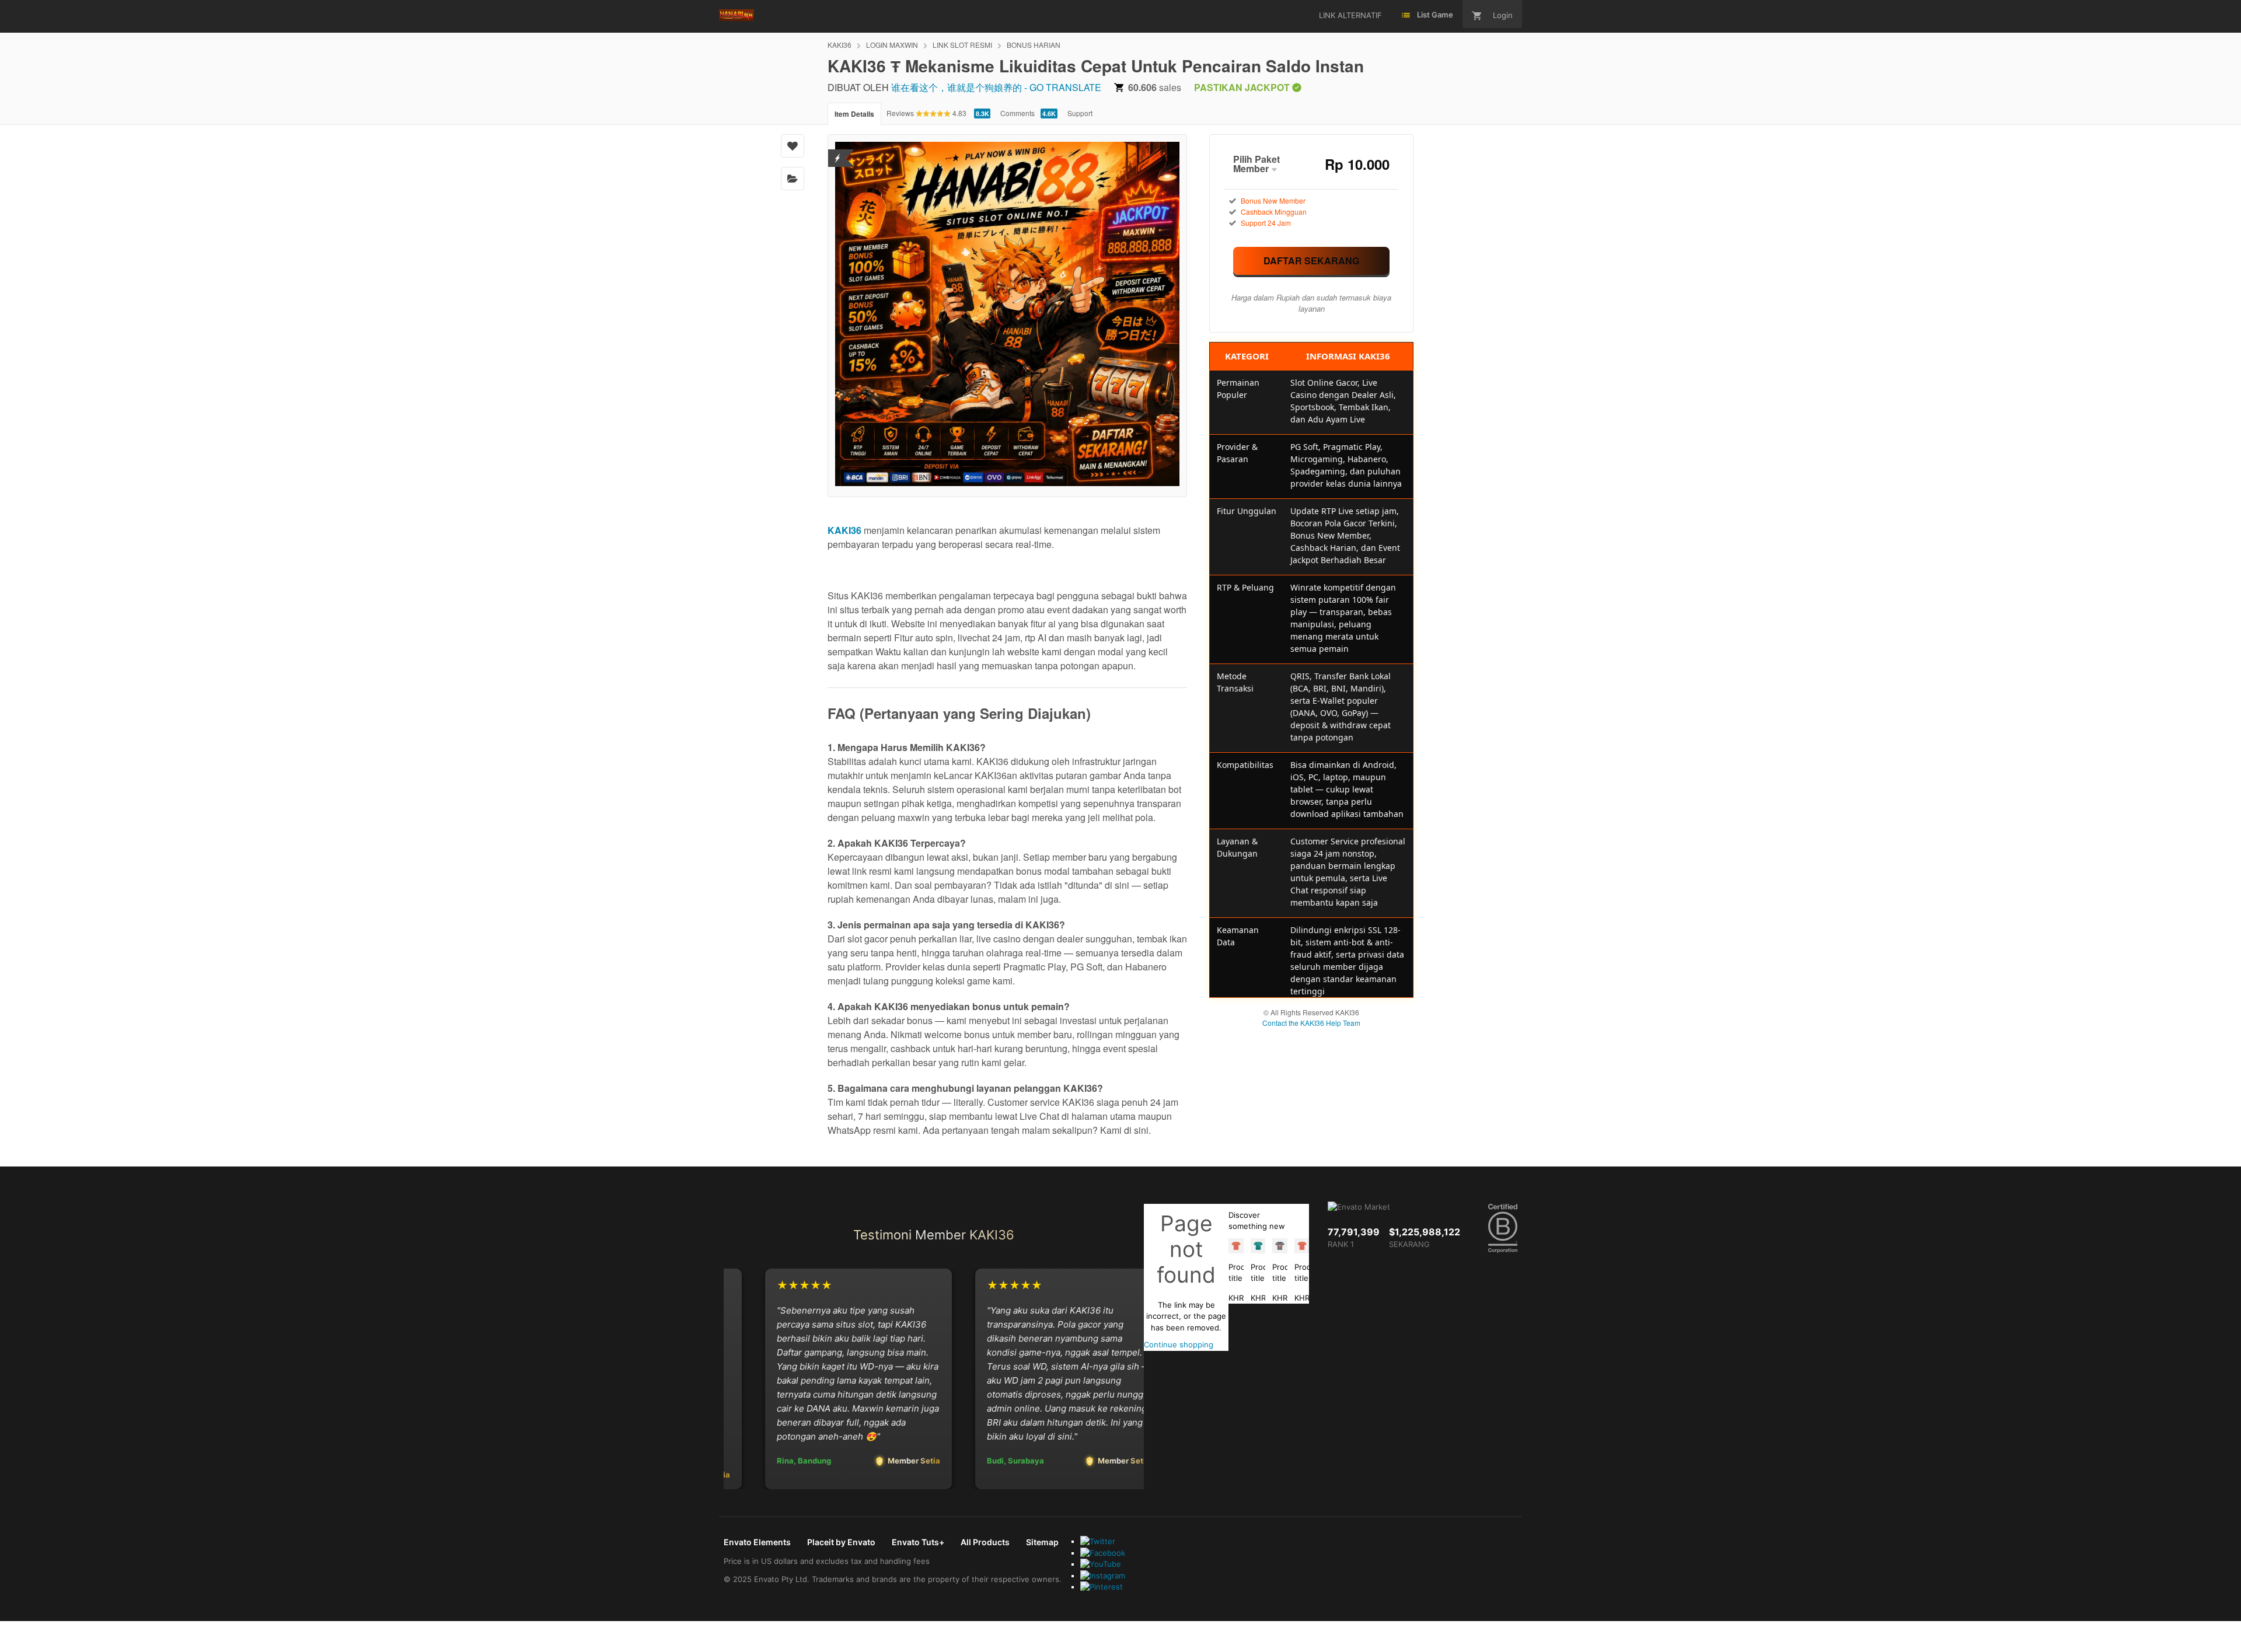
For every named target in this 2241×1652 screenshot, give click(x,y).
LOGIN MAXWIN (892, 45)
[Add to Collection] (793, 179)
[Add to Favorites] (793, 146)
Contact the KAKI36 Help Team (1311, 1023)
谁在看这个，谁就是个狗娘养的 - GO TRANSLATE (996, 87)
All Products (985, 1542)
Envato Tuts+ (918, 1542)
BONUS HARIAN (1034, 45)
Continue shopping (1179, 1344)
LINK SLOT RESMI (962, 45)
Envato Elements (757, 1542)
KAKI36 (839, 45)
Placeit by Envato (841, 1542)
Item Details (854, 114)
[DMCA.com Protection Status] (838, 151)
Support (1080, 113)
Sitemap (1042, 1542)
